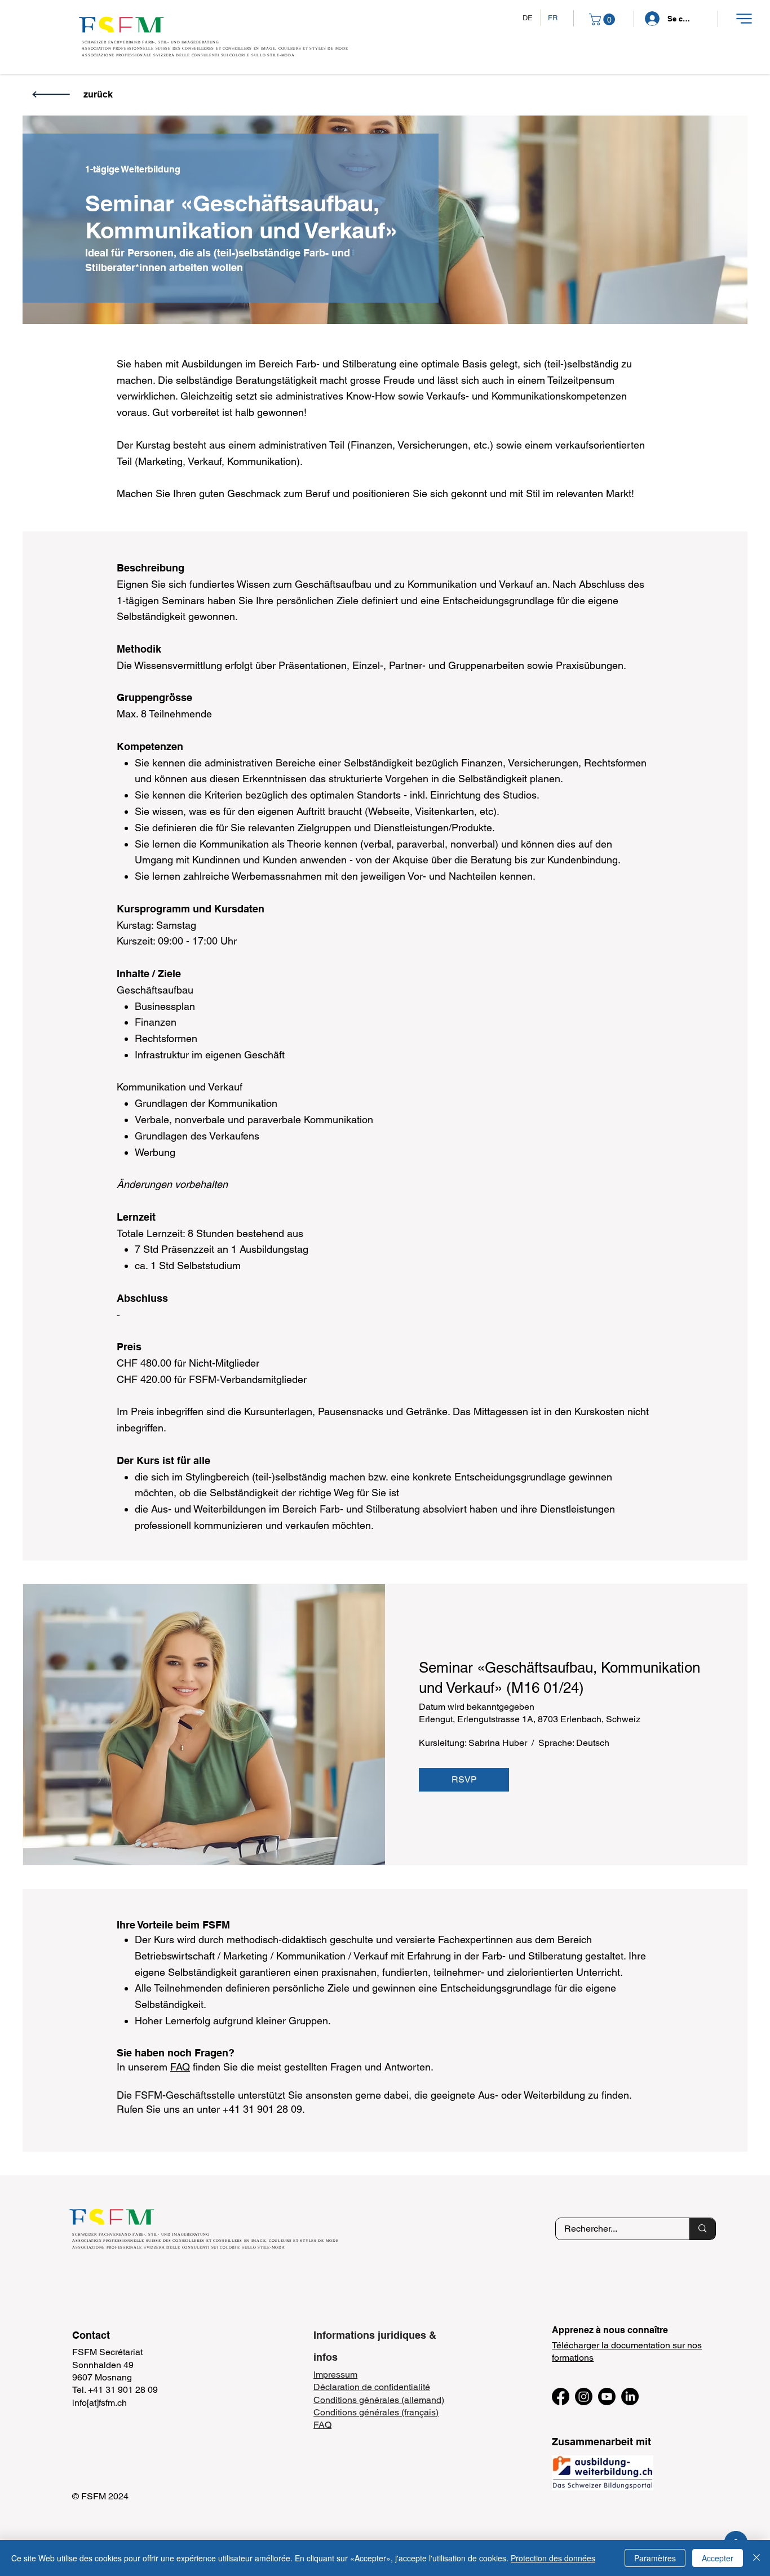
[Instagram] (584, 2397)
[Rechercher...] (702, 2229)
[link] (603, 19)
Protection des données (553, 2558)
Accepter (718, 2558)
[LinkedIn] (630, 2397)
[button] (744, 19)
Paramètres (655, 2558)
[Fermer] (756, 2558)
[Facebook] (561, 2397)
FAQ (180, 2067)
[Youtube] (607, 2397)
